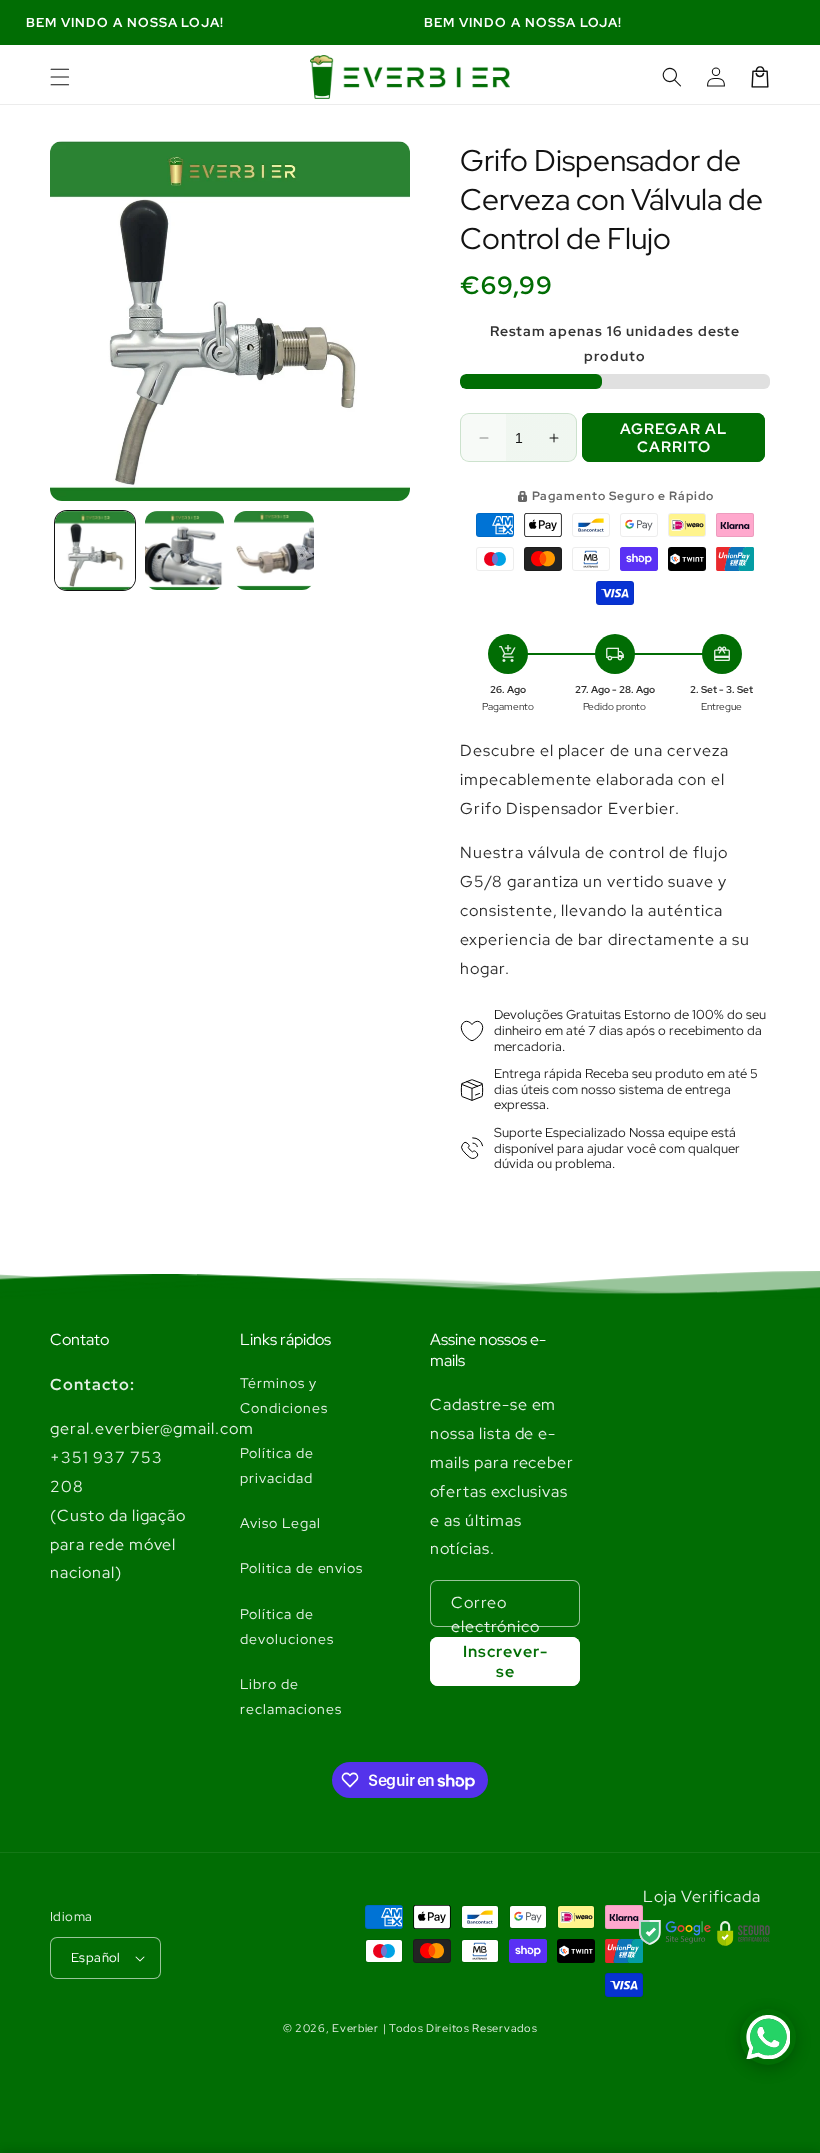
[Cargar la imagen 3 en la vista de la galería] (274, 551)
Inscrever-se (505, 1661)
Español (96, 1957)
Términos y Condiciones (284, 1395)
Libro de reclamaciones (290, 1696)
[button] (60, 77)
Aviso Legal (280, 1523)
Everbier (355, 2028)
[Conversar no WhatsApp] (768, 2037)
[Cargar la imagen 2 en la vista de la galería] (185, 551)
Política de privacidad (277, 1465)
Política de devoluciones (287, 1626)
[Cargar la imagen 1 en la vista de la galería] (95, 551)
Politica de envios (301, 1568)
